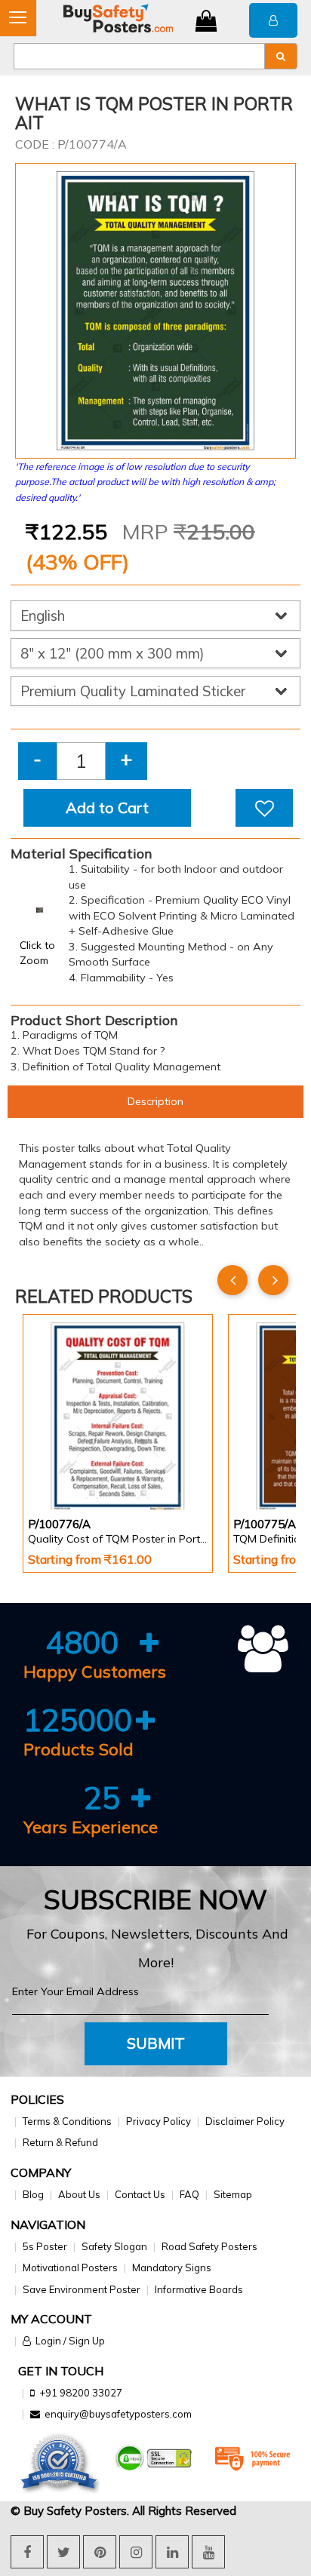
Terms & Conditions (67, 2121)
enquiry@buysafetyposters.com (118, 2414)
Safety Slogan (114, 2246)
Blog (33, 2194)
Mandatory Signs (172, 2267)
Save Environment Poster (82, 2289)
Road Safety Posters (209, 2246)
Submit (156, 2043)
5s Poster (45, 2246)
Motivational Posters (70, 2267)
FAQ (189, 2194)
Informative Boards (199, 2289)
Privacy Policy (159, 2121)
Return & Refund (60, 2142)
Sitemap (233, 2194)
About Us (79, 2194)
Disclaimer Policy (245, 2121)
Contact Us (140, 2194)
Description (155, 1101)
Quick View (71, 1470)
